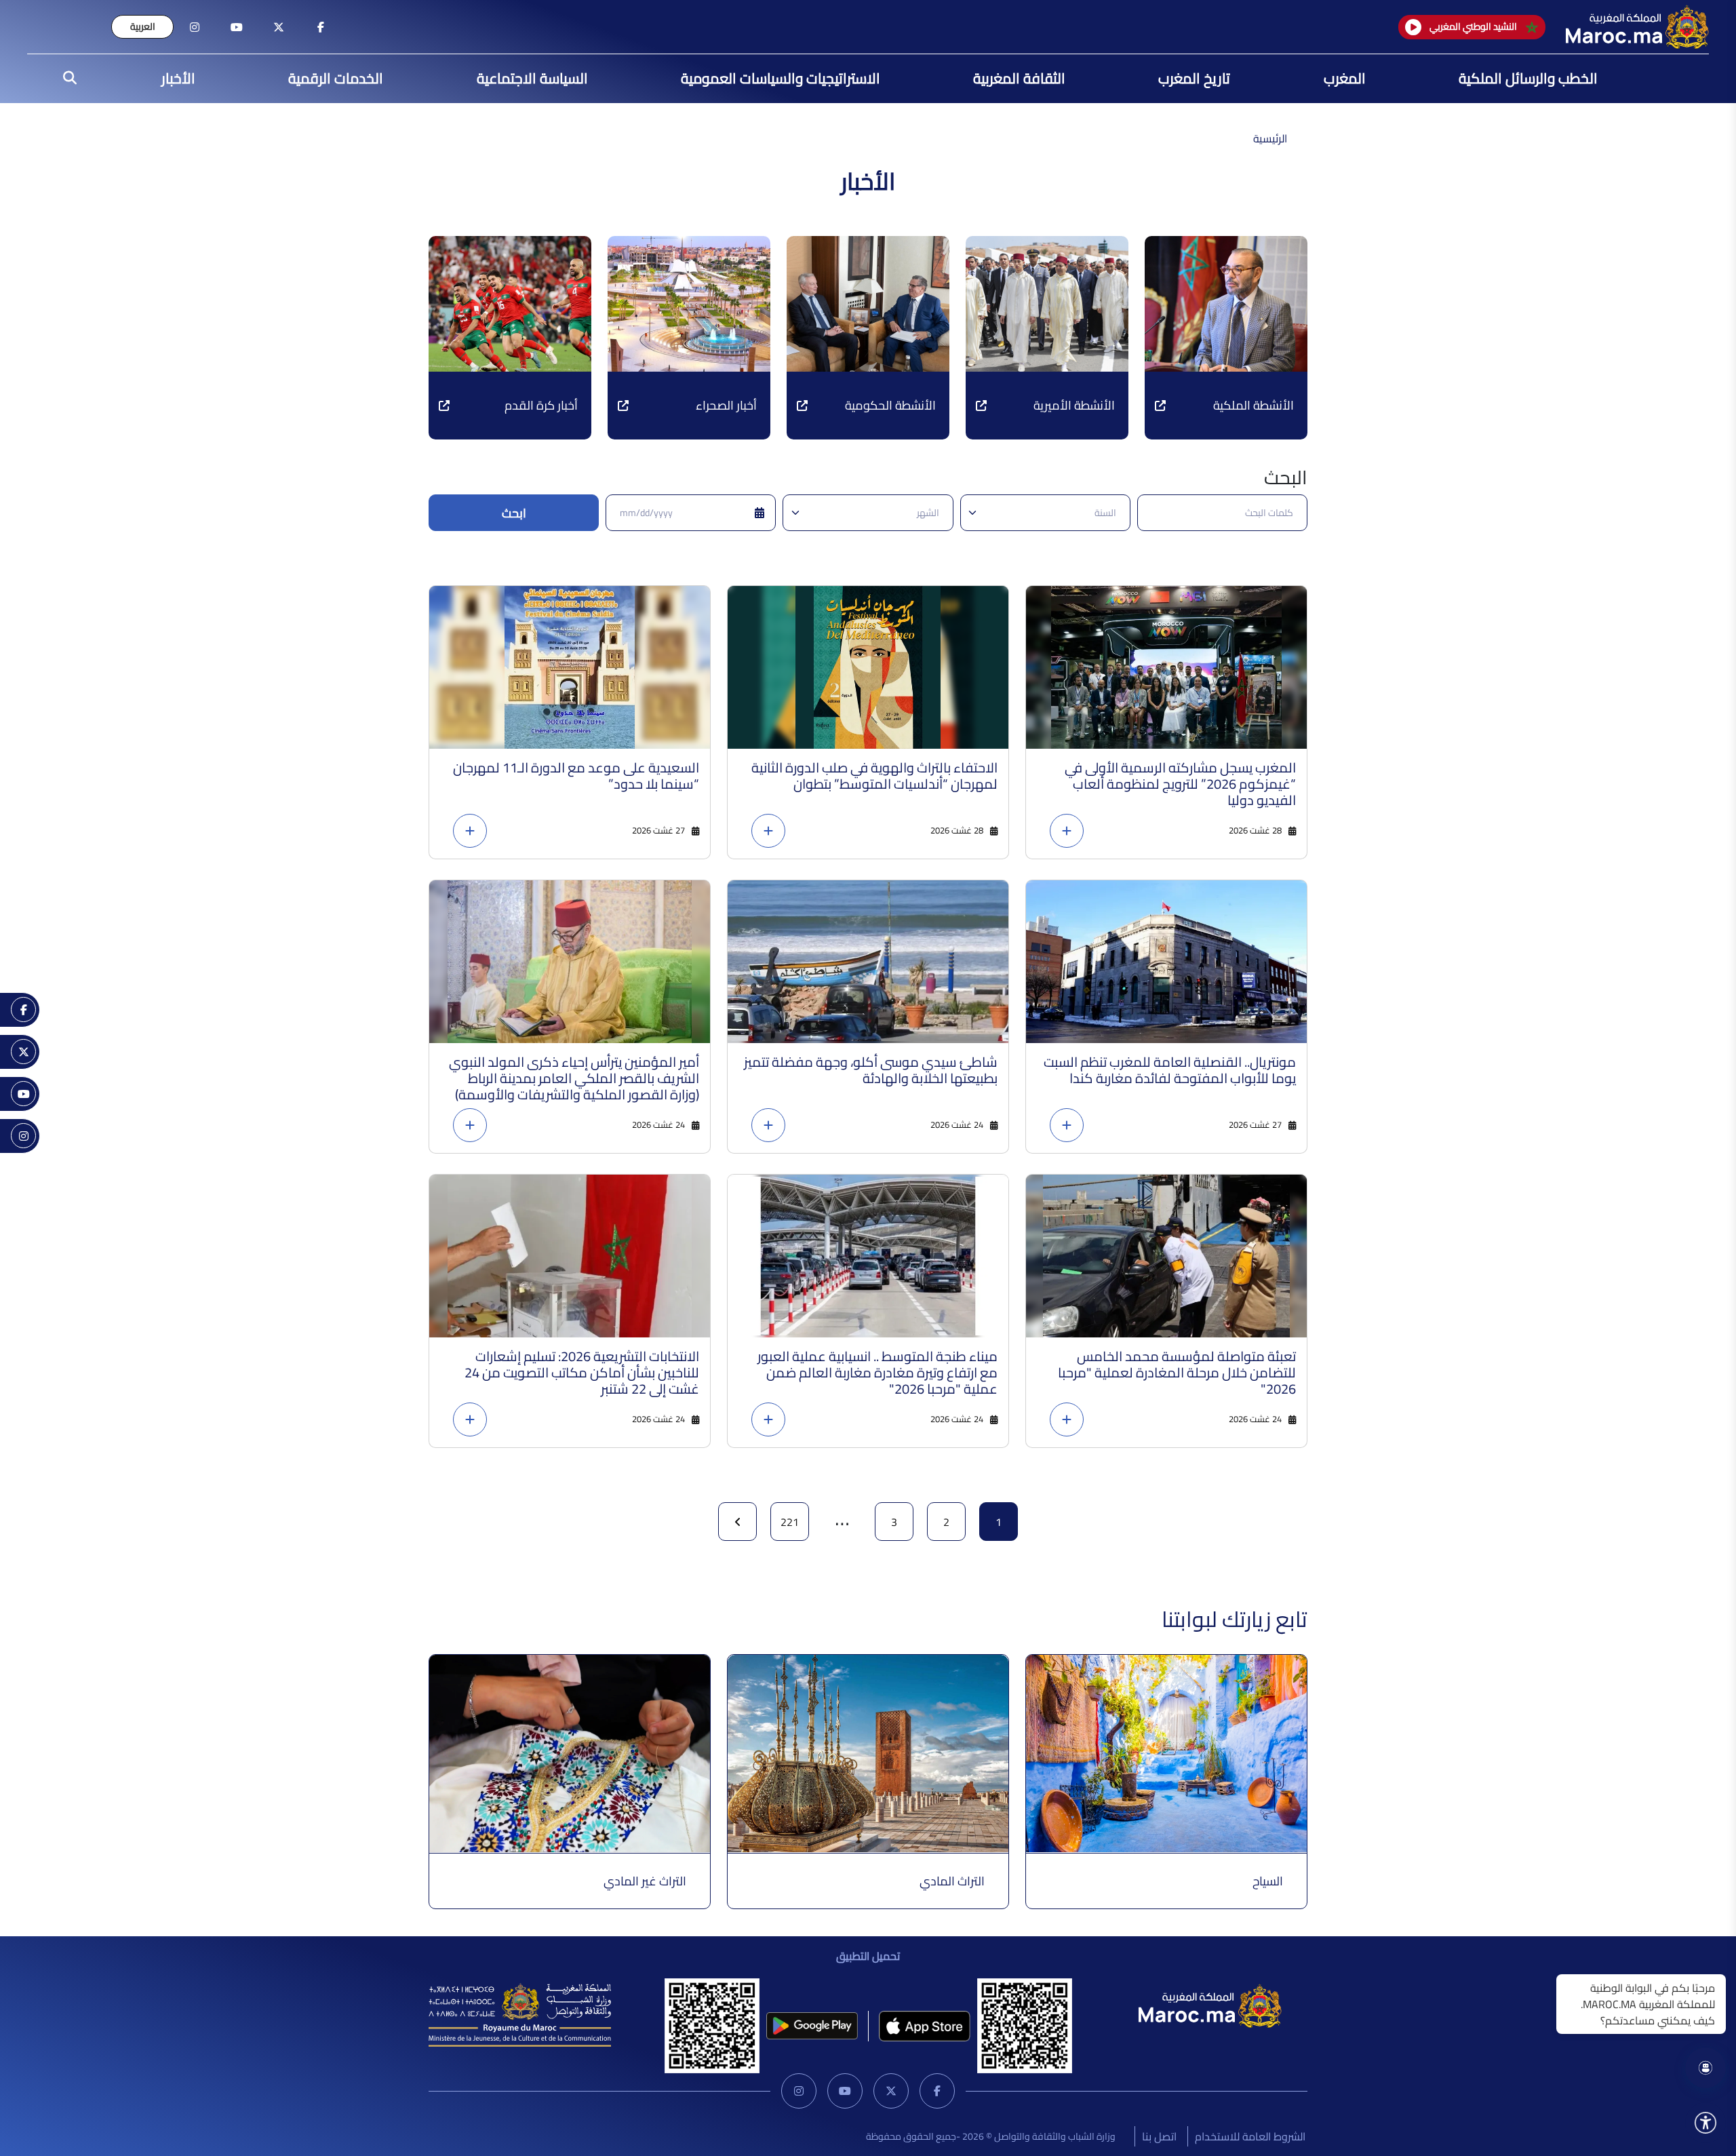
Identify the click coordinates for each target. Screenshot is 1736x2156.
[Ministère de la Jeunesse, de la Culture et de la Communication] (520, 2014)
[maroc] (321, 27)
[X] (891, 2091)
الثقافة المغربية (1019, 78)
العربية (143, 26)
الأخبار (178, 78)
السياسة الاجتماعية (532, 78)
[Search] (66, 79)
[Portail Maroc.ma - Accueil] (1210, 2005)
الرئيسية (1270, 138)
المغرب (1345, 78)
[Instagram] (799, 2091)
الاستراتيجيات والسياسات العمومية (781, 78)
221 (790, 1522)
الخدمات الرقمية (336, 78)
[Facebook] (937, 2091)
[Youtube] (845, 2091)
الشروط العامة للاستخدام (1250, 2136)
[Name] (1705, 2123)
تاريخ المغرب (1194, 78)
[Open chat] (1705, 2068)
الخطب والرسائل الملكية (1528, 78)
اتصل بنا (1159, 2136)
